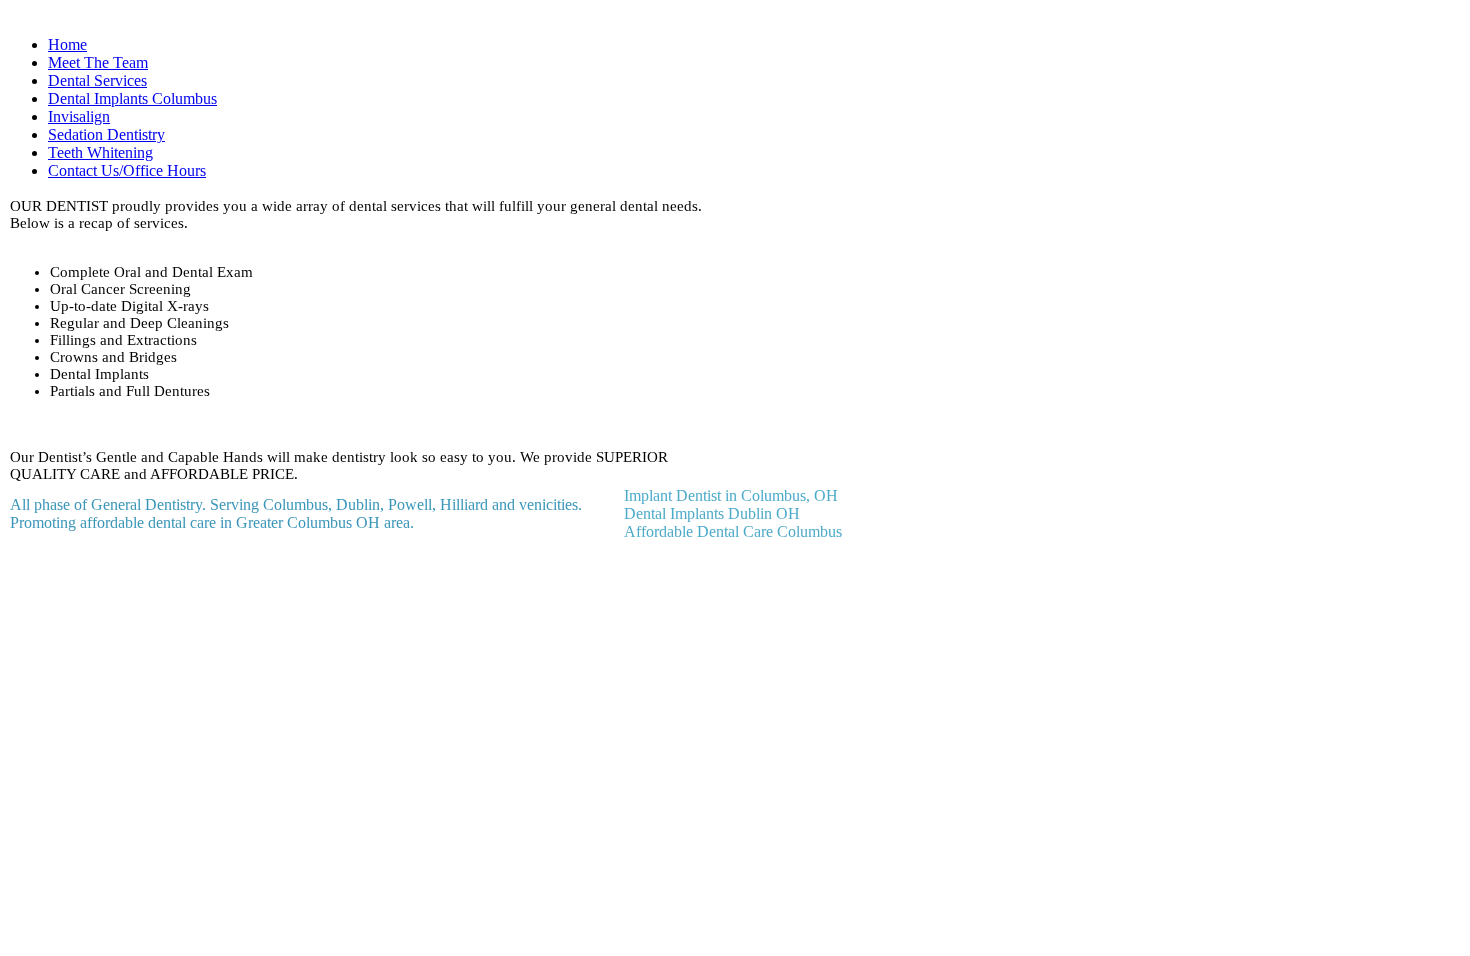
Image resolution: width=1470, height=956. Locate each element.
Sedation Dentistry (106, 134)
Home (67, 44)
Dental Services (97, 80)
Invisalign (79, 116)
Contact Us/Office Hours (127, 170)
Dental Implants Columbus (132, 98)
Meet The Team (98, 62)
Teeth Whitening (100, 152)
